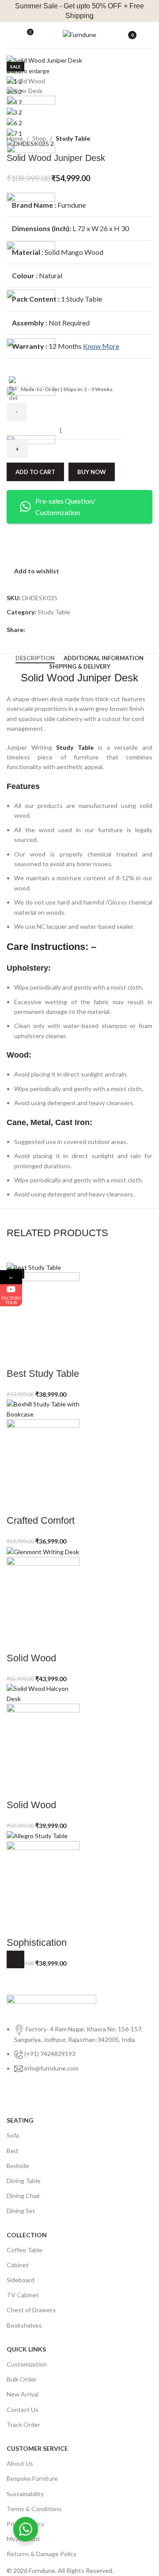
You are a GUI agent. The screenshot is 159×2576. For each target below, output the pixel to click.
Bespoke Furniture (32, 2478)
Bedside (18, 2166)
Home (15, 138)
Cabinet (18, 2265)
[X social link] (40, 630)
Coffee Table (25, 2250)
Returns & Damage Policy (42, 2554)
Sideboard (21, 2280)
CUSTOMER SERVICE (37, 2448)
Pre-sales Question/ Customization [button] (65, 507)
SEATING (20, 2120)
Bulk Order (22, 2379)
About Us (20, 2463)
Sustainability (25, 2494)
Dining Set (21, 2211)
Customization (27, 2364)
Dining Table (24, 2181)
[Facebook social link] (30, 630)
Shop (39, 138)
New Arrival (23, 2394)
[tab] (35, 658)
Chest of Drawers (31, 2310)
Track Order (23, 2425)
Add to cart (35, 472)
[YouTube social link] (45, 2097)
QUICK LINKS (26, 2349)
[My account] (149, 35)
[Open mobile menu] (10, 35)
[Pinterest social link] (51, 630)
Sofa (13, 2135)
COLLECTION (27, 2235)
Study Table (73, 138)
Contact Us (23, 2410)
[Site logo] (79, 34)
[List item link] (79, 2053)
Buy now (92, 472)
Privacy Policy (25, 2524)
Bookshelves (24, 2325)
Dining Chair (23, 2196)
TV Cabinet (23, 2295)
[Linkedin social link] (61, 630)
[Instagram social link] (29, 2097)
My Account (23, 2539)
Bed (12, 2151)
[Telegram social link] (71, 630)
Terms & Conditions (34, 2509)
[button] (15, 1959)
